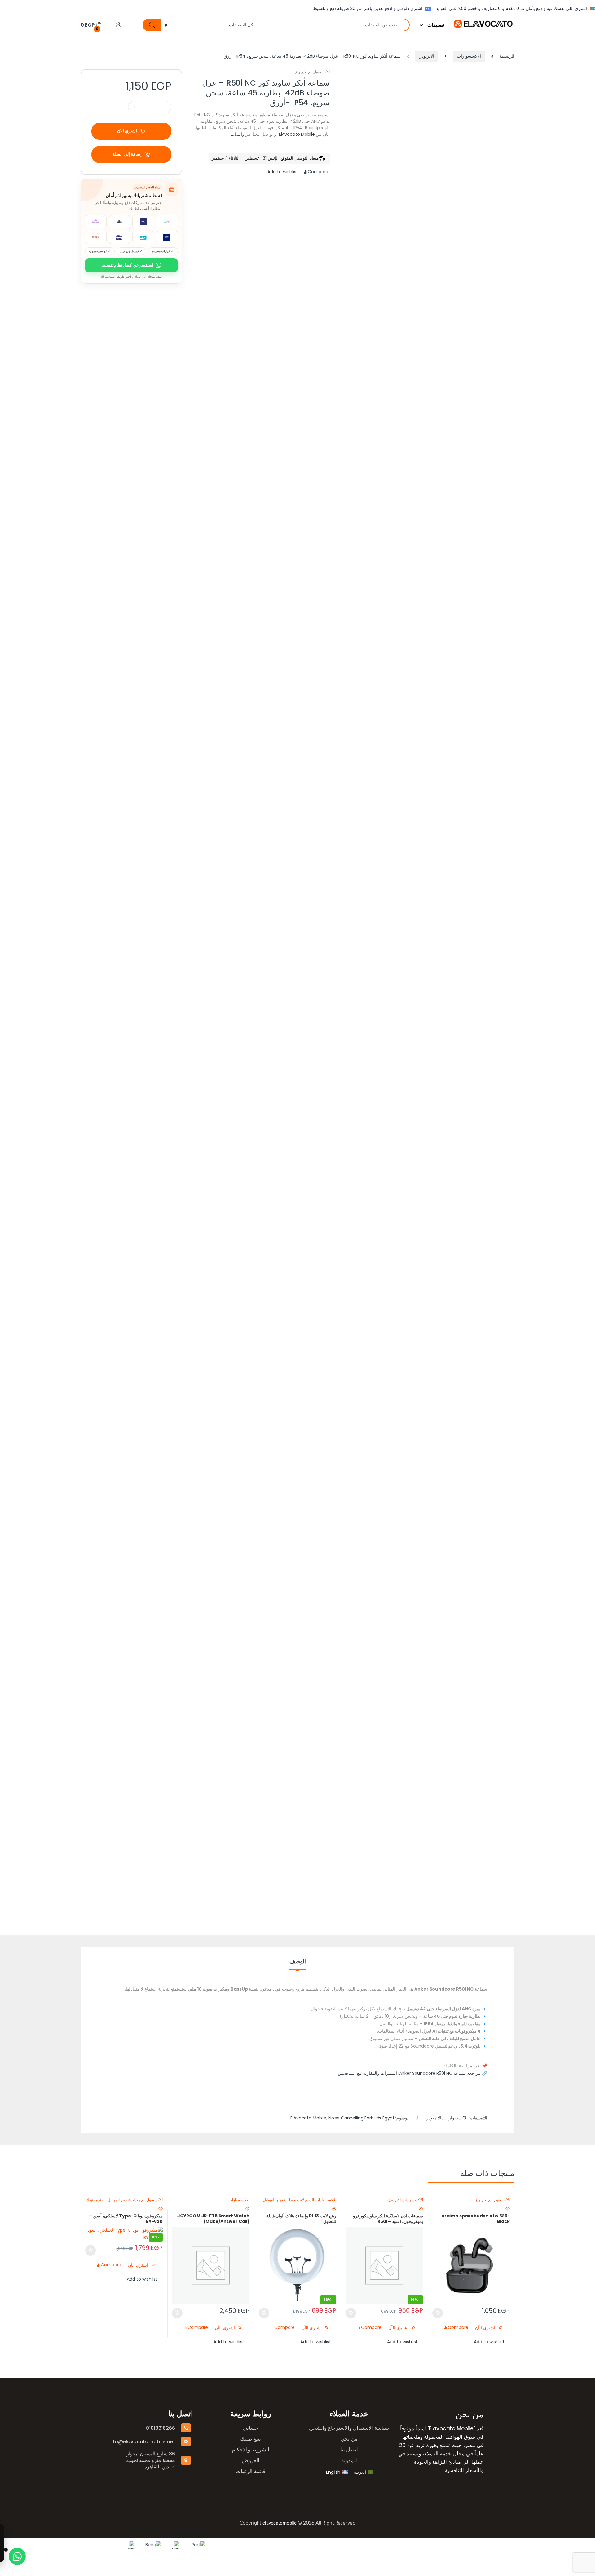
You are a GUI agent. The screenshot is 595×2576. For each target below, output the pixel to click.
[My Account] (118, 25)
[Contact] (270, 2545)
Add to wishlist (283, 172)
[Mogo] (223, 2545)
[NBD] (348, 2545)
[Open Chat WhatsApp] (17, 2556)
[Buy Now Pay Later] (183, 2545)
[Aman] (326, 2545)
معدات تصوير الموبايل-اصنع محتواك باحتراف (124, 2202)
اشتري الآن (127, 131)
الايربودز (427, 56)
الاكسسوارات (469, 56)
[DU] (202, 2545)
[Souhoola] (300, 2545)
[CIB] (384, 2545)
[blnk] (164, 2545)
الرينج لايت (306, 2200)
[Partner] (451, 2545)
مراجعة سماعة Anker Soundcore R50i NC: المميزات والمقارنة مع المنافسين (409, 2073)
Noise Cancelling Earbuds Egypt (361, 2118)
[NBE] (429, 2545)
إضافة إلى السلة (127, 154)
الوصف (298, 1962)
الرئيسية (507, 56)
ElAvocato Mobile (297, 134)
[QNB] (366, 2545)
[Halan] (245, 2545)
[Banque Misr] (406, 2545)
